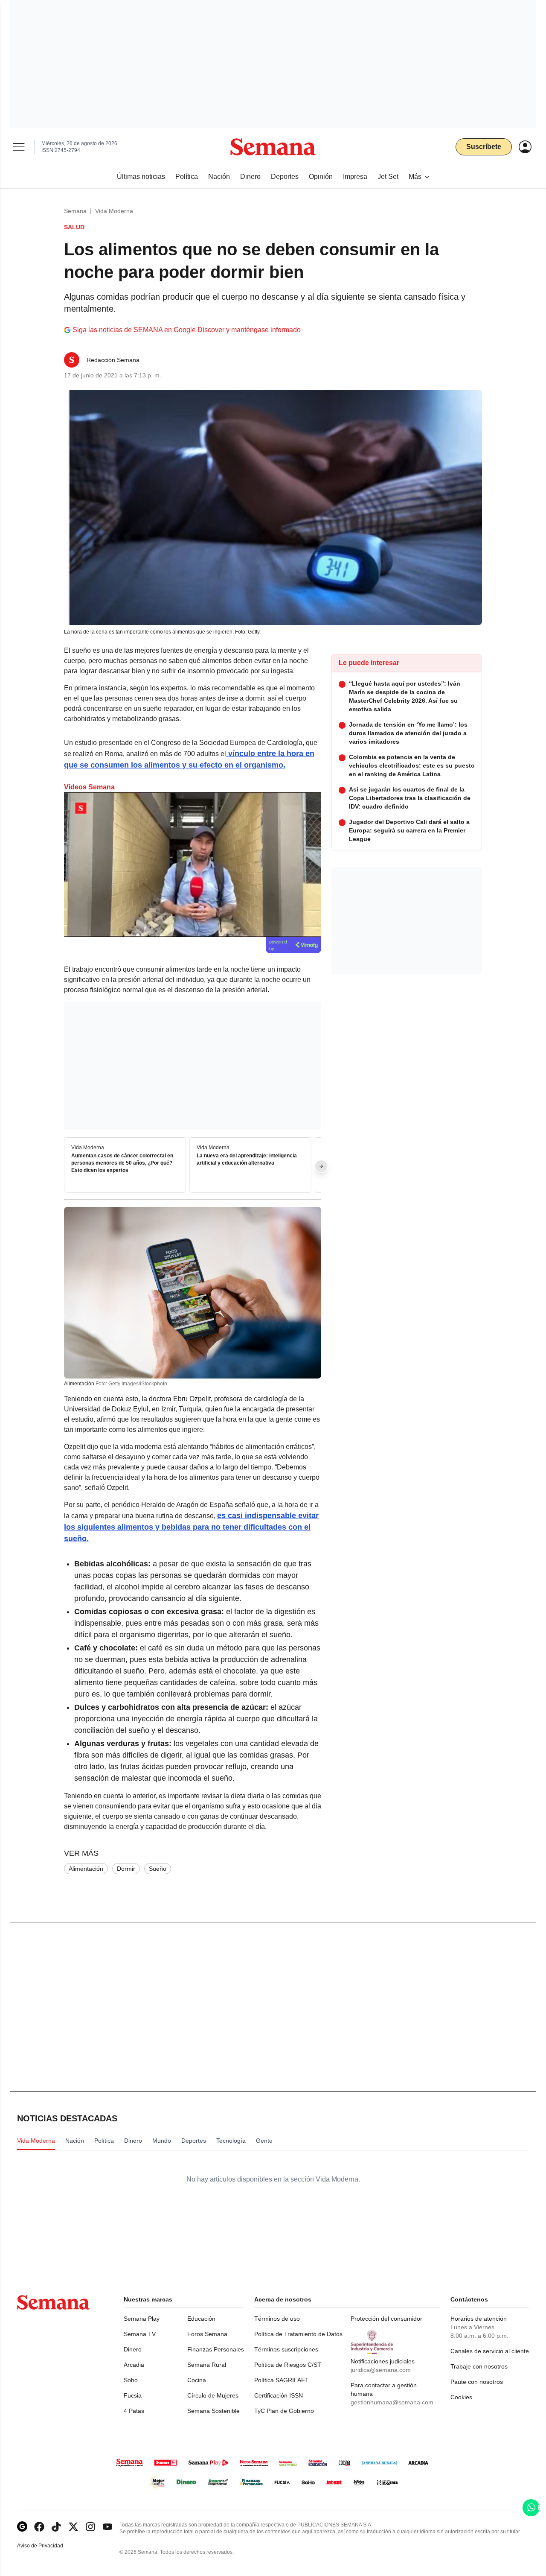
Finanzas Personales (216, 2349)
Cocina (197, 2380)
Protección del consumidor (386, 2319)
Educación (201, 2319)
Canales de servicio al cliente (490, 2351)
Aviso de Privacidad (49, 2546)
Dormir (126, 1869)
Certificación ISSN (279, 2395)
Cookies (461, 2397)
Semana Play (142, 2319)
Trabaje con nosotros (479, 2366)
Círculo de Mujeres (213, 2395)
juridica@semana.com (381, 2370)
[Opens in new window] (39, 2527)
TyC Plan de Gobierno (284, 2411)
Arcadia (134, 2365)
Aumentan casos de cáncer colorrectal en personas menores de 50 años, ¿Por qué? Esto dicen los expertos (122, 1163)
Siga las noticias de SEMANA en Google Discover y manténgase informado (187, 330)
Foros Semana (207, 2334)
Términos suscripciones (286, 2349)
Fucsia (133, 2395)
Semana (75, 211)
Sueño (158, 1869)
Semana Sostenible (213, 2411)
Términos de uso (277, 2319)
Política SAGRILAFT (282, 2380)
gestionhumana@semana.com (392, 2402)
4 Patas (134, 2411)
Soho (131, 2380)
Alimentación (86, 1869)
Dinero (133, 2349)
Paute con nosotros (477, 2382)
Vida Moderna (114, 211)
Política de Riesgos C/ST (288, 2365)
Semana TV (140, 2334)
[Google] (22, 2527)
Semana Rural (207, 2365)
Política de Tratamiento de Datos (298, 2334)
